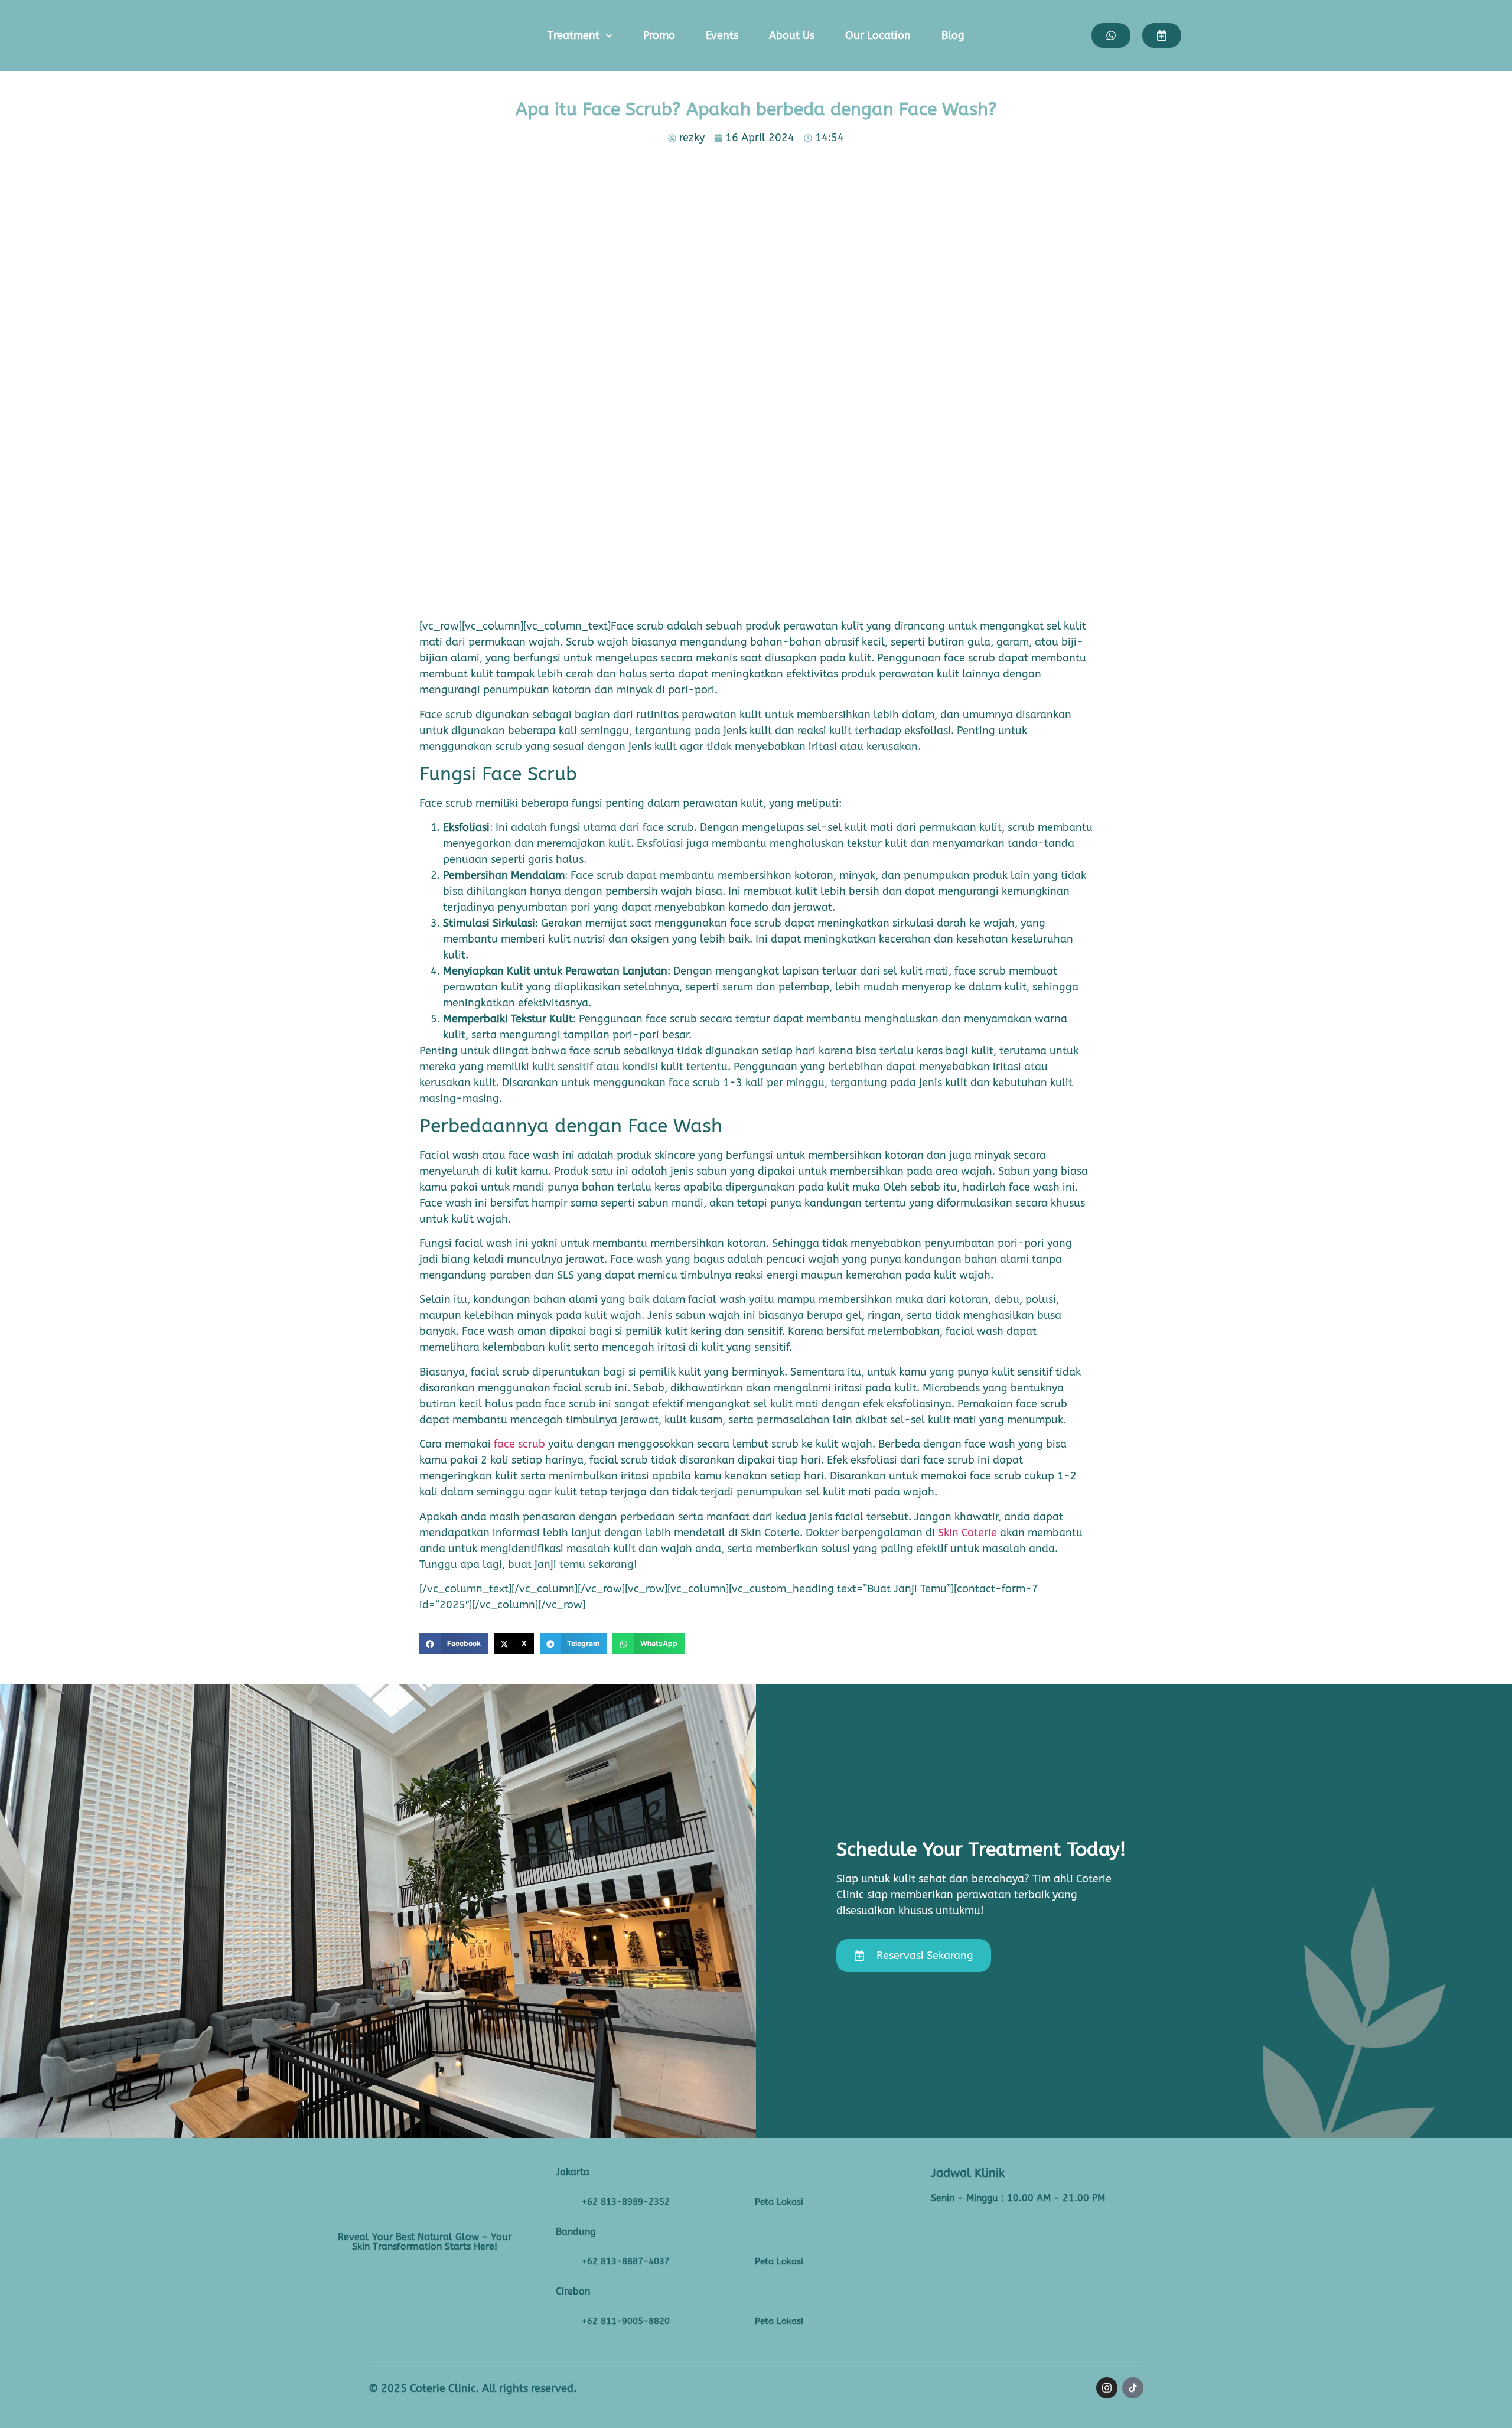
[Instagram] (1107, 2388)
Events (722, 35)
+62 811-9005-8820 (626, 2321)
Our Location (878, 35)
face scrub (519, 1444)
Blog (953, 35)
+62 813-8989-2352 (626, 2202)
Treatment (573, 35)
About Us (792, 35)
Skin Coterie (967, 1533)
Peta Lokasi (779, 2202)
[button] (454, 1644)
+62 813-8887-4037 (626, 2261)
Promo (659, 35)
